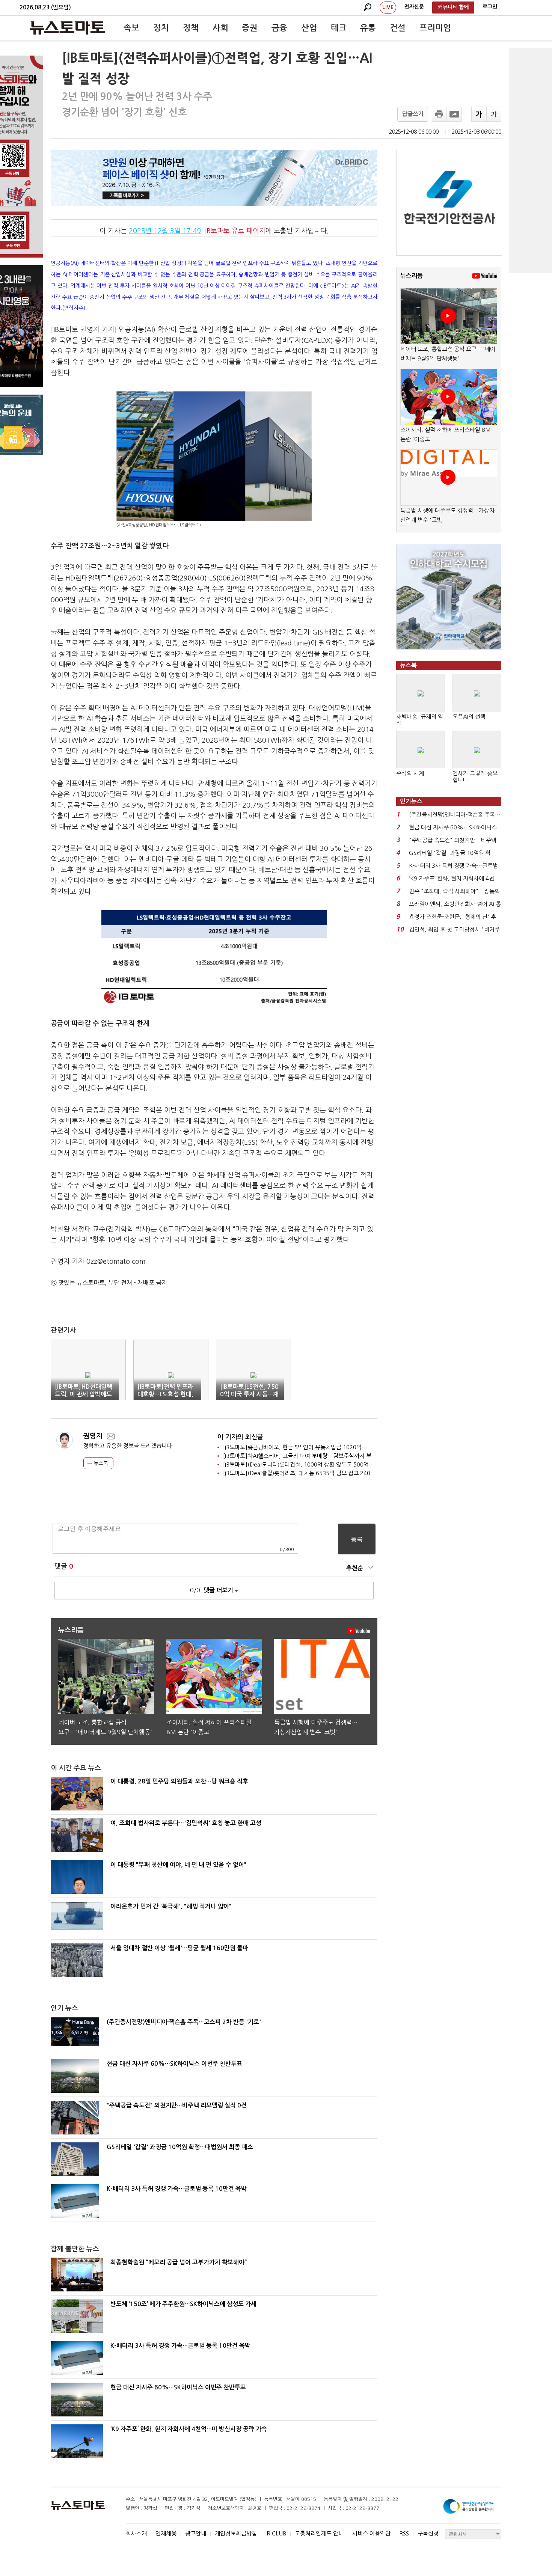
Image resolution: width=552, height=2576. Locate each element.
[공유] (454, 114)
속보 (131, 28)
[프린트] (439, 114)
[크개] (479, 114)
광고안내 (196, 2533)
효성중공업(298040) (176, 578)
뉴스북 (100, 1463)
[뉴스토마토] (68, 28)
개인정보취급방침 (236, 2533)
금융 (279, 28)
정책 (191, 28)
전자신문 (414, 7)
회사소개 (136, 2533)
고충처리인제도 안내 (319, 2533)
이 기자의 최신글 (240, 1437)
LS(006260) (228, 578)
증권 (250, 28)
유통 (368, 28)
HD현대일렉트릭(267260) (104, 578)
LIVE (388, 7)
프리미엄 (435, 28)
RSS (404, 2533)
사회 (220, 28)
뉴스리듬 (412, 276)
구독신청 (428, 2533)
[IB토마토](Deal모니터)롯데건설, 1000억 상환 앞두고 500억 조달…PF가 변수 (316, 1464)
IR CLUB (276, 2533)
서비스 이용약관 (371, 2533)
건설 (398, 28)
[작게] (494, 114)
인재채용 (166, 2533)
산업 (309, 28)
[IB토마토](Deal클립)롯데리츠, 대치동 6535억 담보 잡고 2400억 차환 (307, 1473)
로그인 (490, 7)
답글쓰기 (413, 114)
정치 (161, 28)
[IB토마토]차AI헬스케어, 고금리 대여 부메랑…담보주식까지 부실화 (302, 1456)
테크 (339, 28)
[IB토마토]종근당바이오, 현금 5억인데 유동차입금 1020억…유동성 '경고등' (314, 1447)
